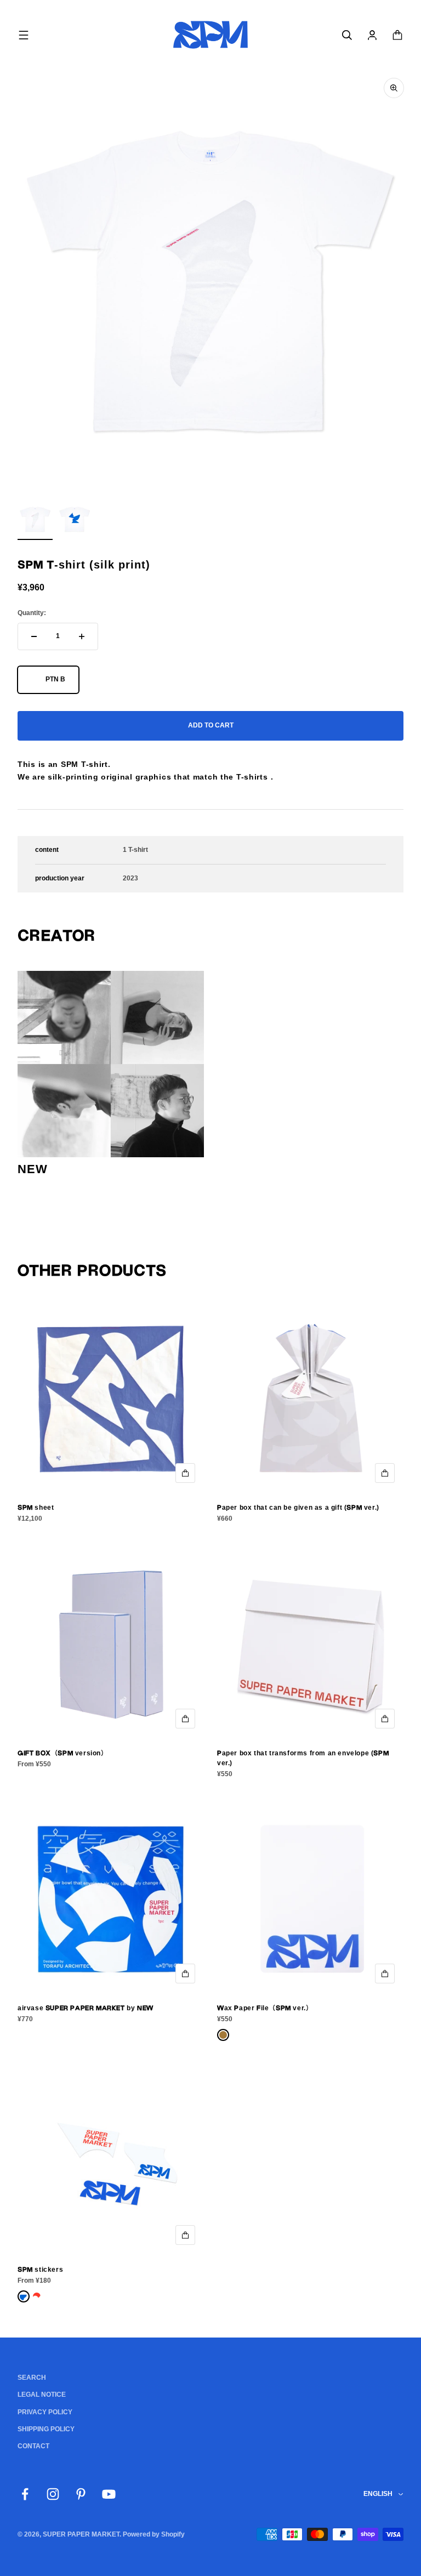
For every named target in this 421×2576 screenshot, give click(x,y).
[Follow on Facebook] (25, 2494)
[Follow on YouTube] (109, 2494)
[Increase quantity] (82, 636)
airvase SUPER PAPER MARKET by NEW (86, 2008)
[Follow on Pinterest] (81, 2494)
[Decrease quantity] (34, 636)
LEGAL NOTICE (42, 2395)
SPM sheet (36, 1508)
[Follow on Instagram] (53, 2494)
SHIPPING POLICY (46, 2429)
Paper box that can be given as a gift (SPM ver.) (298, 1508)
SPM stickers (40, 2270)
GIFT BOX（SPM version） (63, 1753)
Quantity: (32, 613)
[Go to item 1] (35, 521)
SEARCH (32, 2378)
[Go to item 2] (75, 521)
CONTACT (33, 2446)
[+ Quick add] (185, 1473)
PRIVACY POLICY (45, 2412)
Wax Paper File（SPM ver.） (265, 2008)
